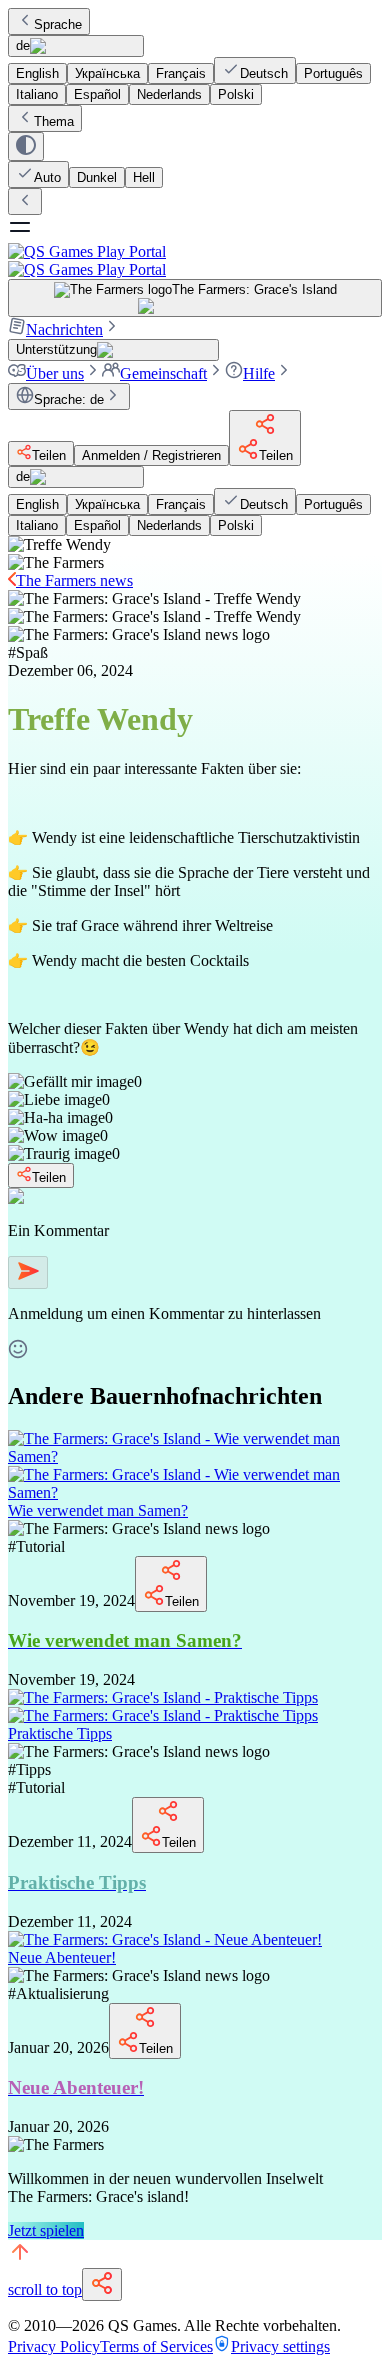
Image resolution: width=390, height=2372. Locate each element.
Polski (236, 94)
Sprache (58, 24)
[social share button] (102, 2284)
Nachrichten (64, 329)
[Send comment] (28, 1272)
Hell (144, 177)
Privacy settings (280, 2346)
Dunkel (97, 177)
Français (181, 73)
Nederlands (169, 94)
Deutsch (264, 73)
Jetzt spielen (46, 2230)
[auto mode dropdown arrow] (26, 146)
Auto (47, 177)
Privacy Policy (54, 2346)
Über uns (55, 373)
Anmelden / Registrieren (151, 455)
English (37, 73)
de (23, 45)
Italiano (37, 94)
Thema (54, 121)
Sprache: (69, 399)
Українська (107, 73)
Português (333, 73)
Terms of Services (156, 2346)
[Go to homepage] (195, 260)
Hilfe (259, 373)
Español (97, 94)
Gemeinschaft (163, 373)
